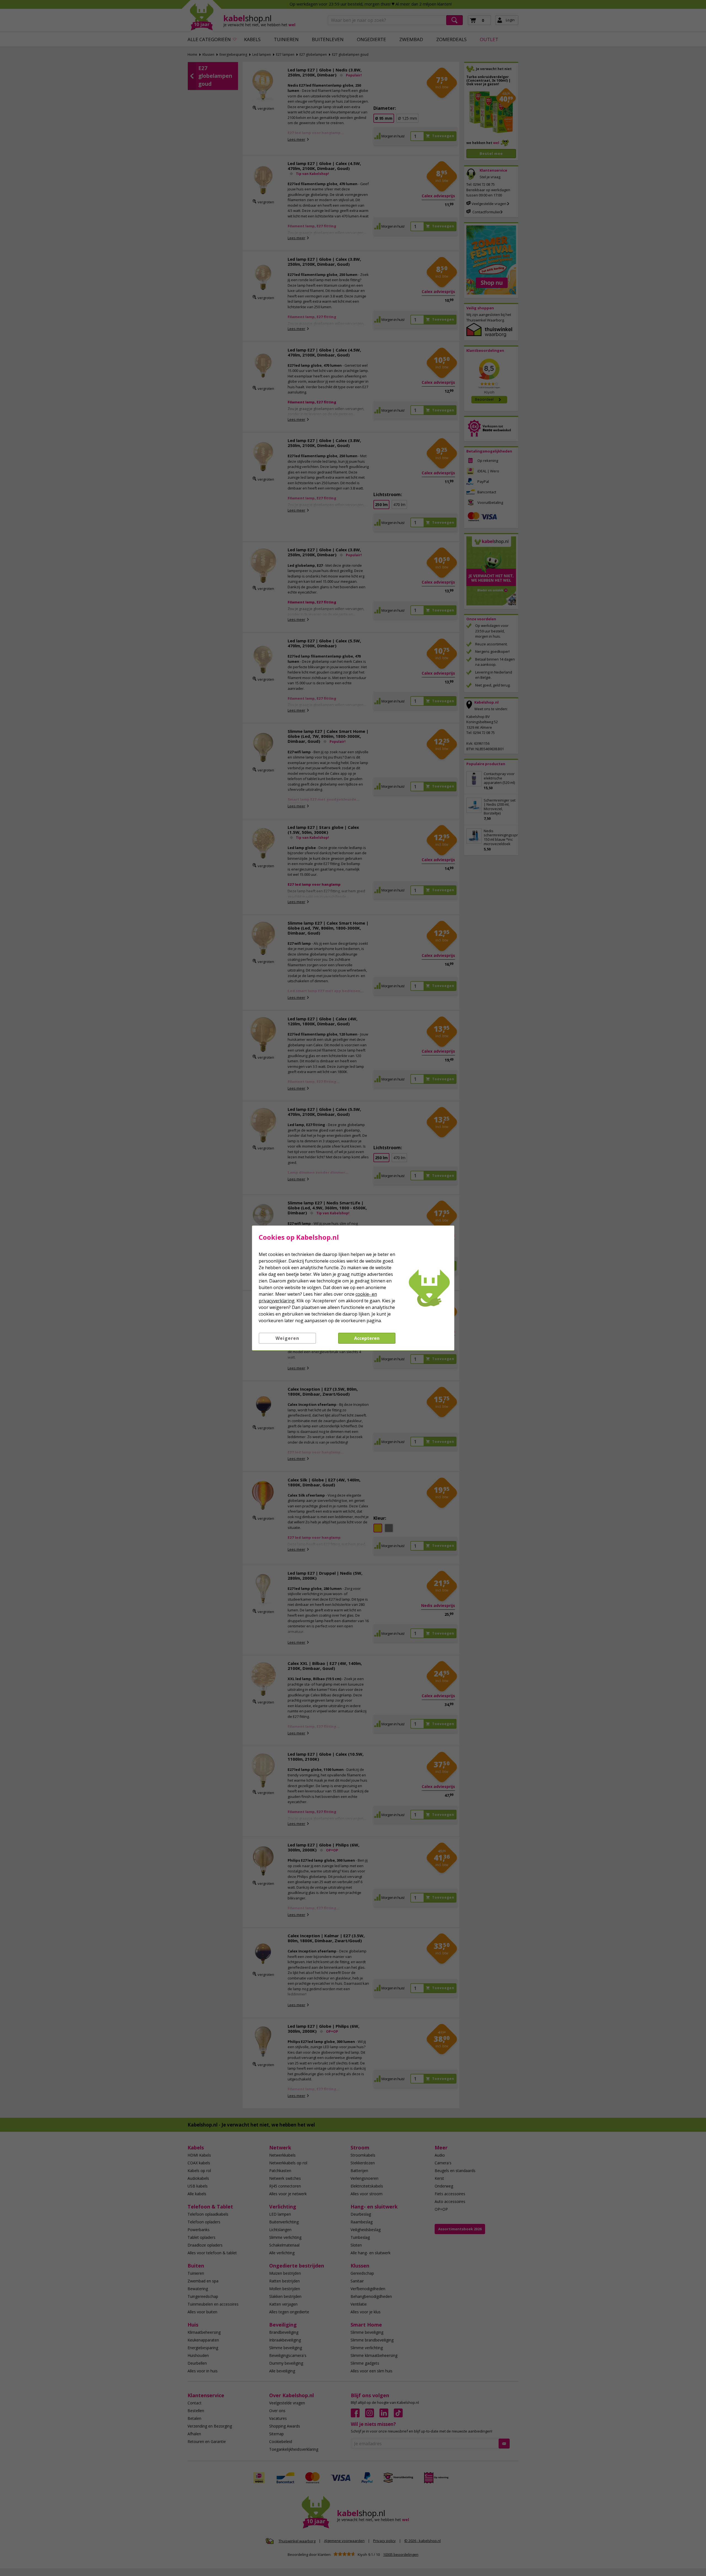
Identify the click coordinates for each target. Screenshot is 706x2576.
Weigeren (287, 1338)
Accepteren (367, 1338)
